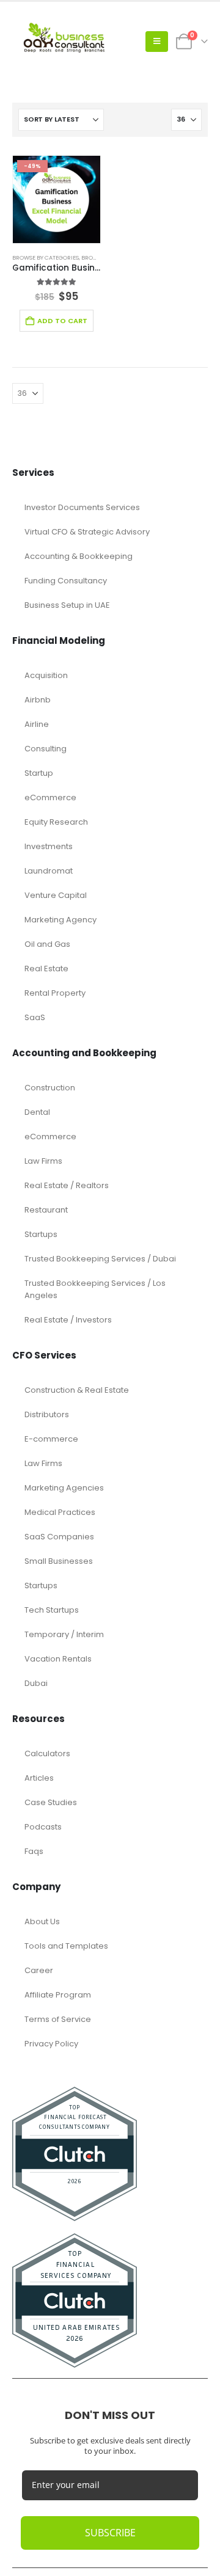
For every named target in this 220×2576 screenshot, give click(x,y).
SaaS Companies (59, 1537)
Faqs (34, 1851)
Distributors (47, 1414)
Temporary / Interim (64, 1634)
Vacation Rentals (58, 1659)
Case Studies (51, 1802)
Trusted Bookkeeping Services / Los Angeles (95, 1289)
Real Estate (46, 969)
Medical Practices (60, 1512)
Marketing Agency (61, 920)
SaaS (35, 1017)
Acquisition (46, 675)
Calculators (47, 1753)
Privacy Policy (51, 2044)
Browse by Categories (46, 257)
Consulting (46, 749)
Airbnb (38, 700)
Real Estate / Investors (68, 1320)
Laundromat (49, 871)
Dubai (36, 1683)
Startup (39, 773)
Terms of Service (58, 2019)
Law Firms (43, 1161)
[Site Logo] (67, 42)
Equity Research (56, 822)
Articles (39, 1778)
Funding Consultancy (66, 581)
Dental (37, 1112)
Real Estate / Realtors (67, 1185)
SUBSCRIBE (110, 2533)
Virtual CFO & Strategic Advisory (87, 532)
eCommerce (50, 797)
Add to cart (62, 321)
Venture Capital (56, 895)
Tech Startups (52, 1610)
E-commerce (51, 1439)
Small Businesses (59, 1561)
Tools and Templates (66, 1946)
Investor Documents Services (82, 507)
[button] (157, 42)
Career (39, 1970)
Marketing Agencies (64, 1488)
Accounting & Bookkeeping (79, 556)
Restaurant (46, 1210)
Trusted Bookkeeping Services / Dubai (100, 1259)
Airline (37, 724)
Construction (50, 1088)
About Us (42, 1921)
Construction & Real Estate (77, 1390)
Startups (41, 1234)
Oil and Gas (47, 944)
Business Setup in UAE (67, 605)
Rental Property (55, 993)
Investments (49, 846)
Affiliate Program (58, 1995)
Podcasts (43, 1827)
